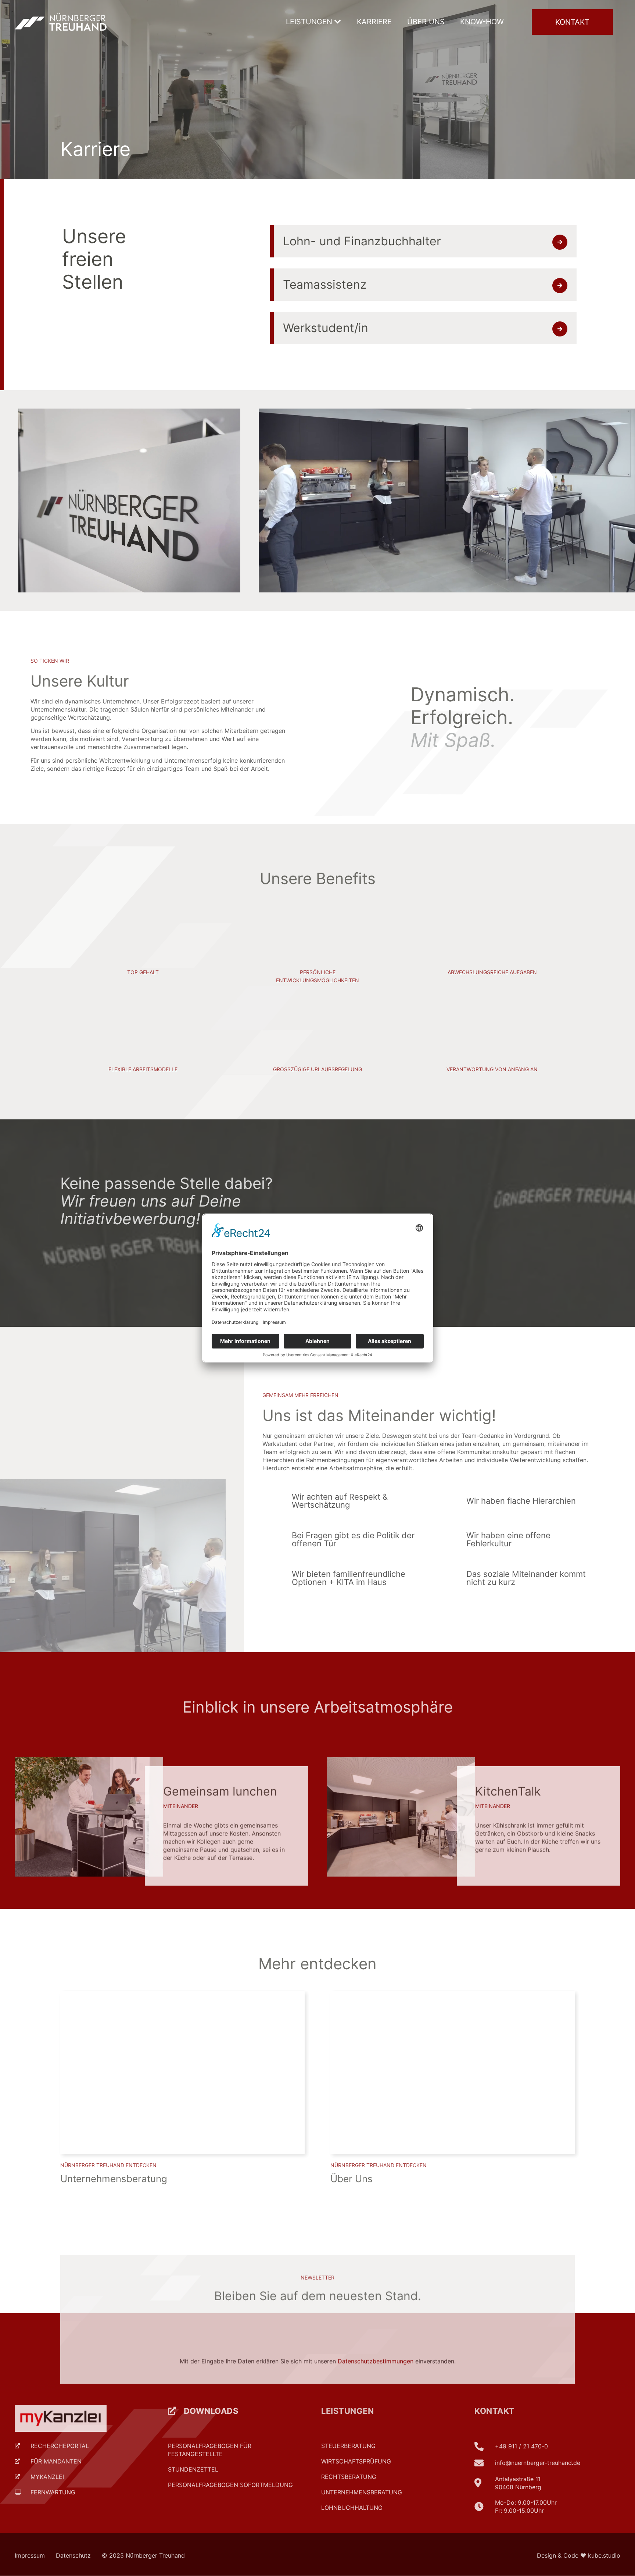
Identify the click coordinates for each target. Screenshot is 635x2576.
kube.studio (604, 2555)
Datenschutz (73, 2555)
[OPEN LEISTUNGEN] (338, 22)
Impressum (30, 2555)
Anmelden (512, 2306)
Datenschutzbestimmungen (376, 2337)
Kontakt (495, 2411)
